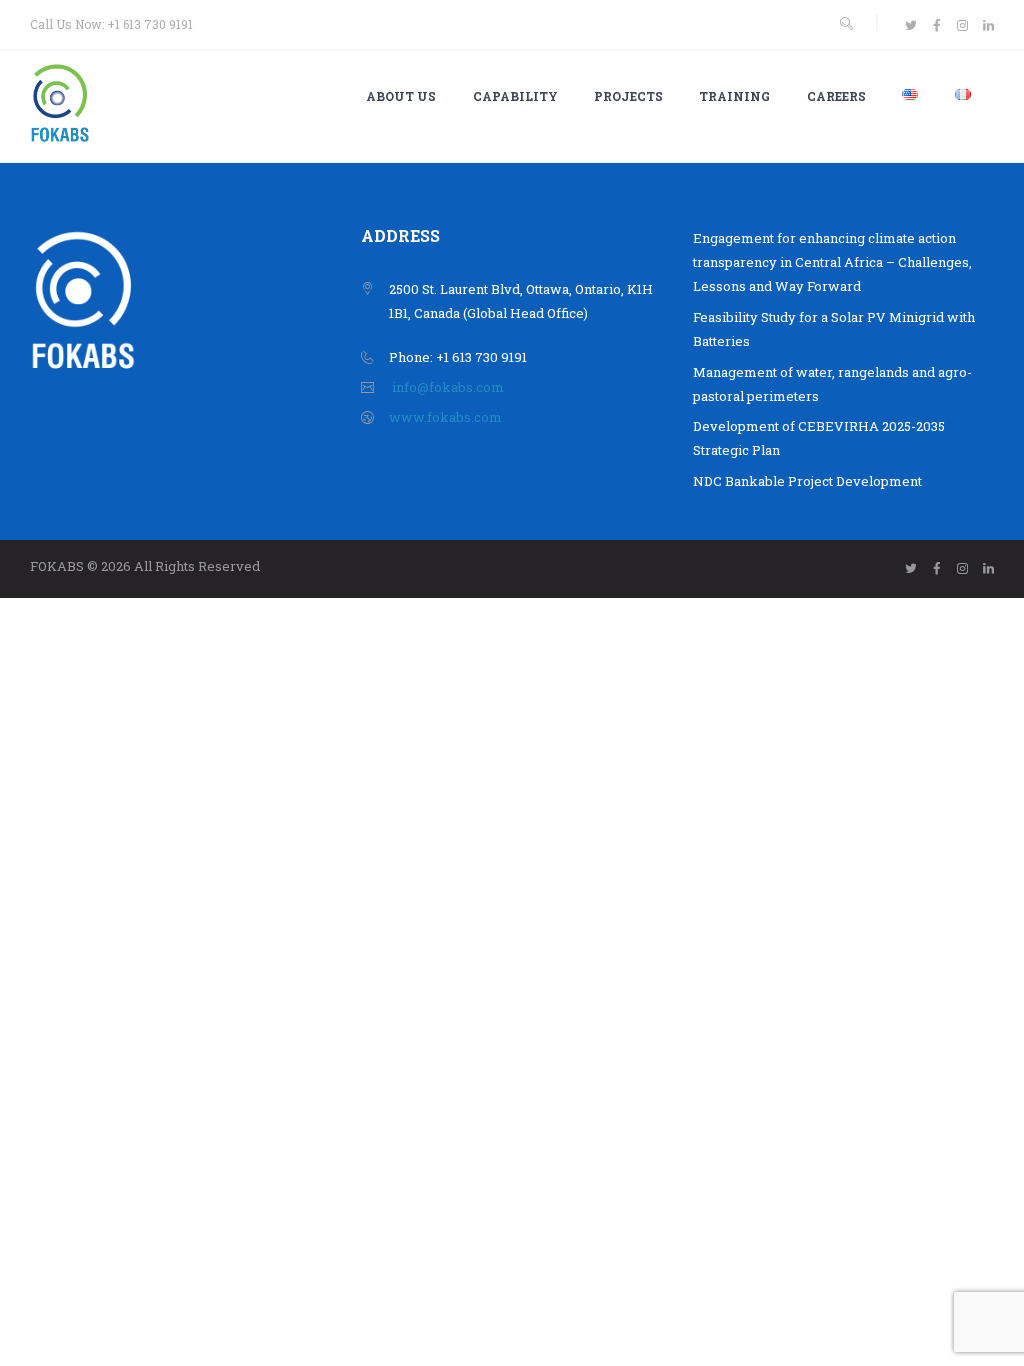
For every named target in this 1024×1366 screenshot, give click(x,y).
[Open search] (846, 23)
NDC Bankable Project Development (807, 481)
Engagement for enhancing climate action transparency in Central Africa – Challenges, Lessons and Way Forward (832, 262)
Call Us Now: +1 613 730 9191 (111, 24)
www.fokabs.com (445, 417)
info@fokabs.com (448, 387)
